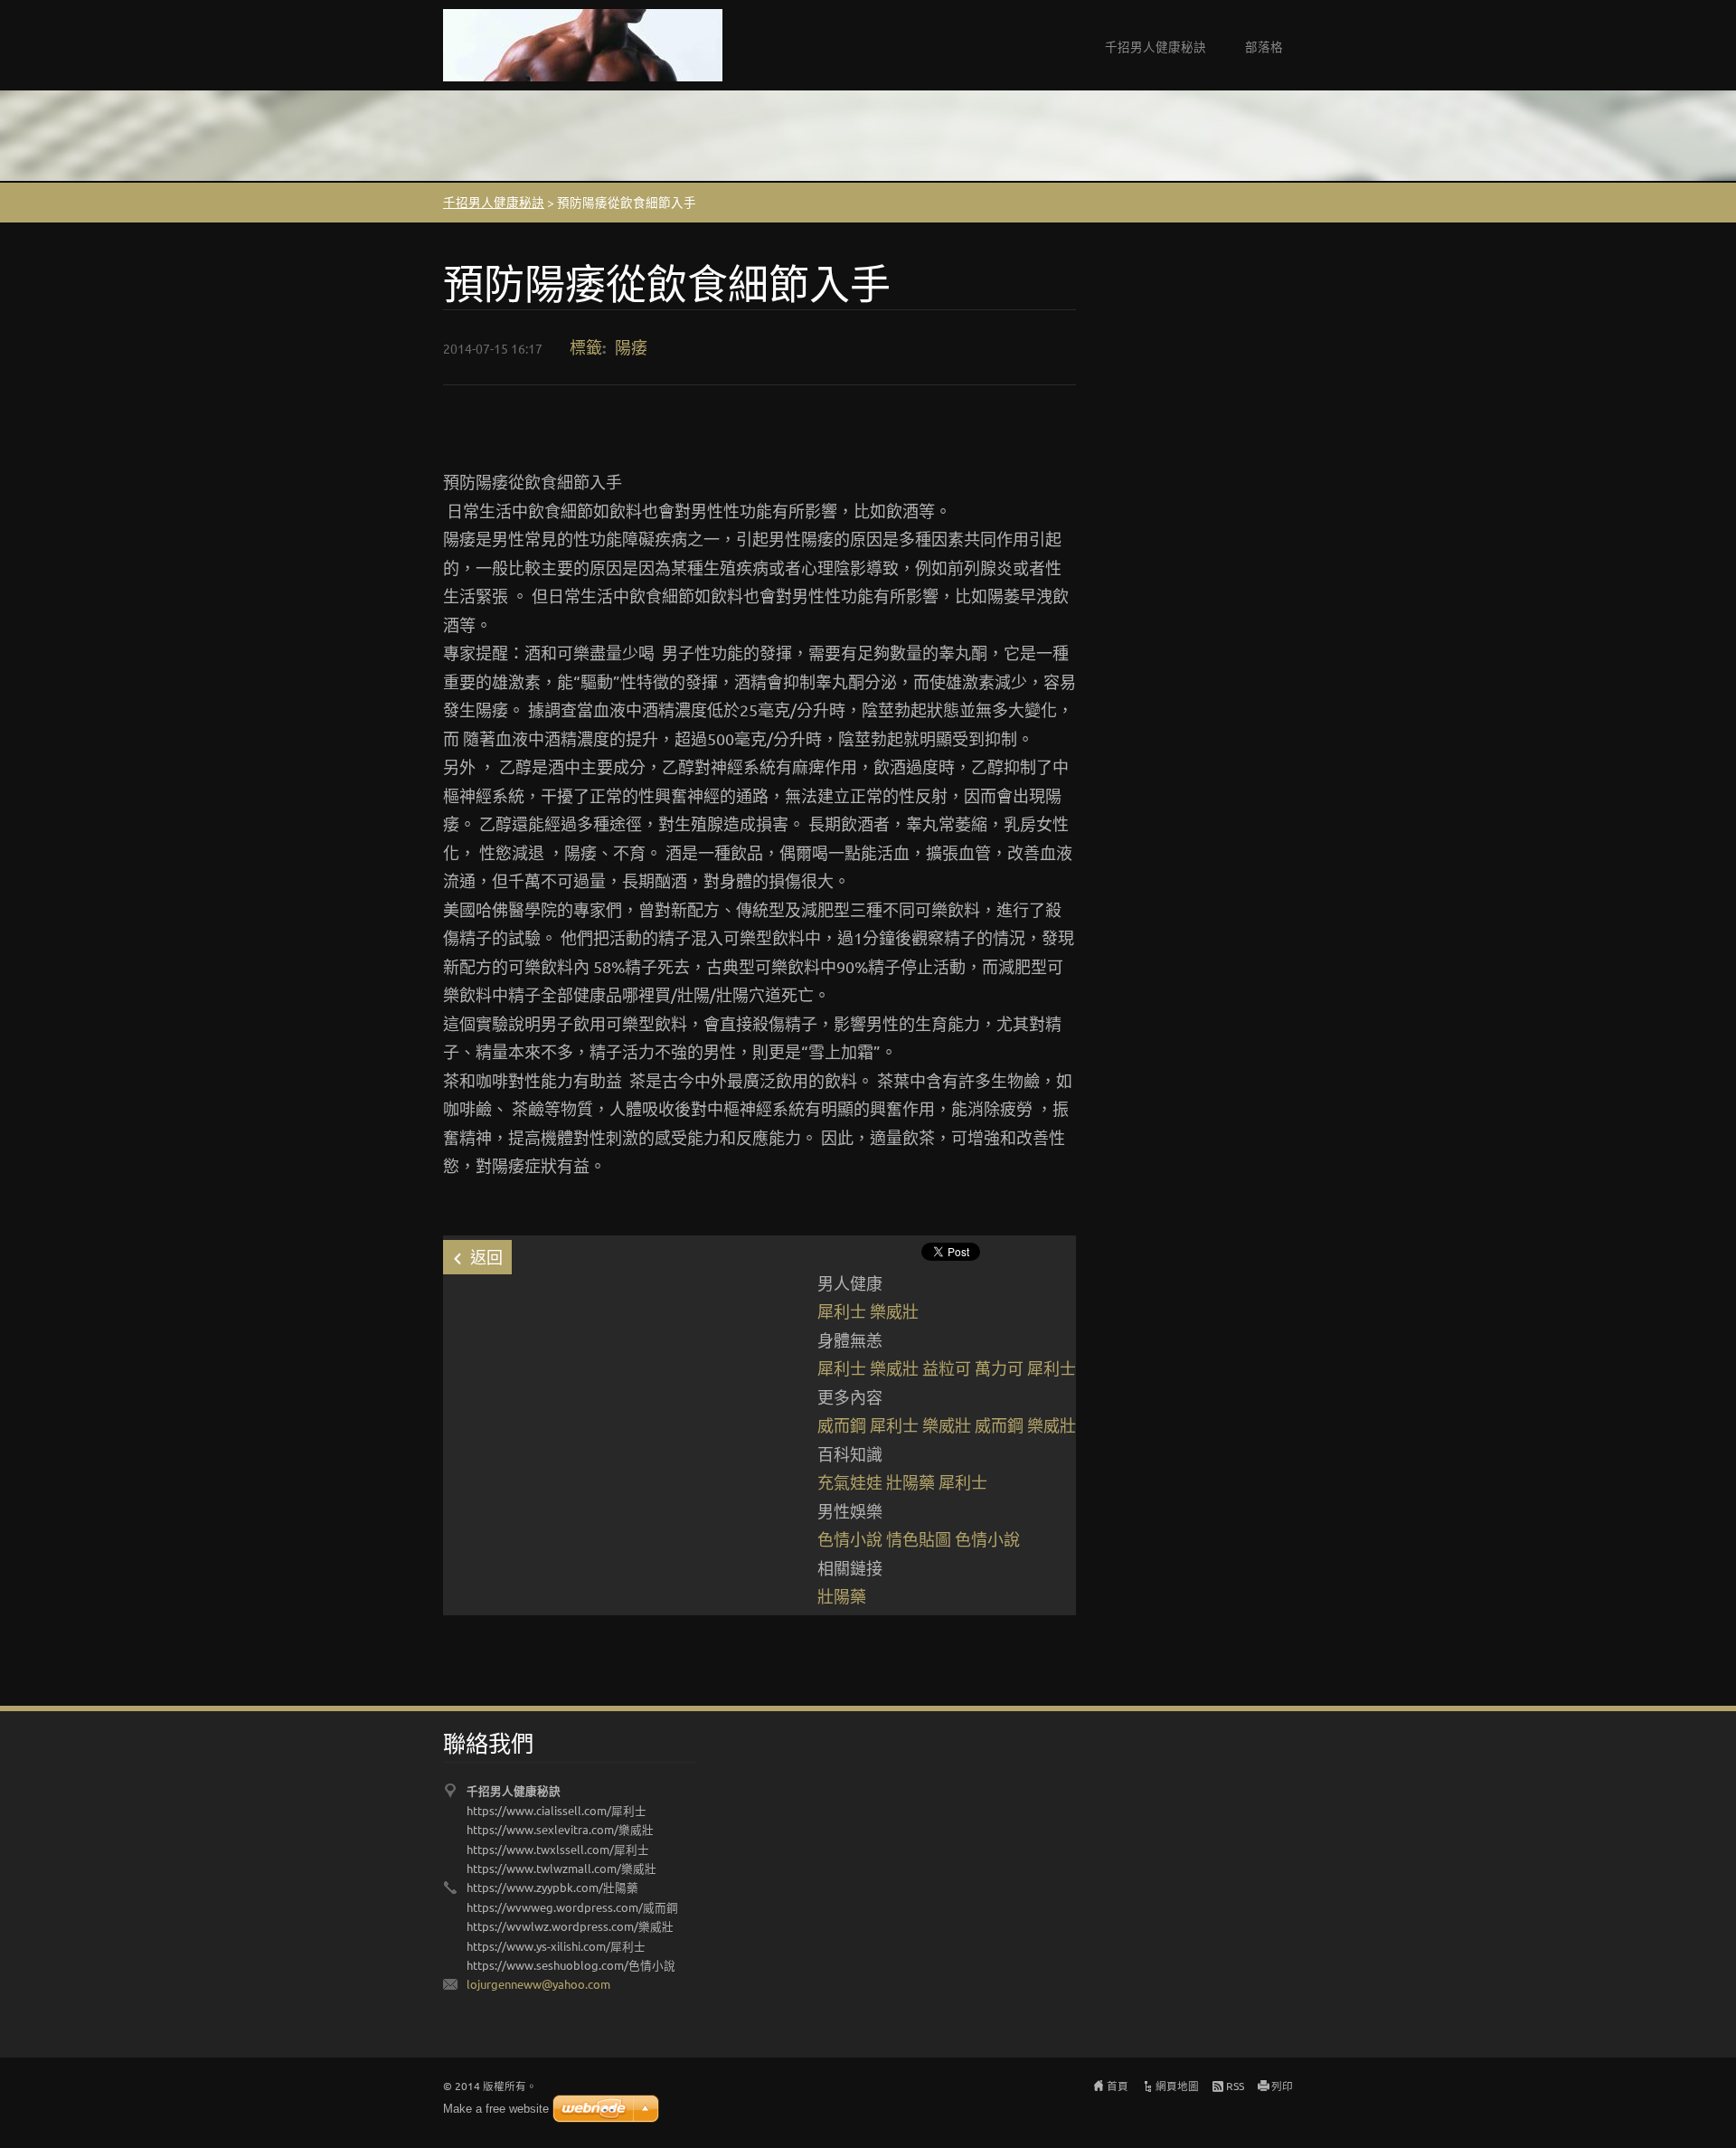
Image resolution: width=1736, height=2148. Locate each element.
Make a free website (496, 2109)
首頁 (1118, 2086)
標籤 (586, 347)
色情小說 (850, 1539)
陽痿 (631, 347)
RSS (1235, 2086)
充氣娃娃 (850, 1482)
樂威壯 (894, 1311)
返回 (486, 1257)
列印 (1282, 2086)
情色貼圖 (919, 1539)
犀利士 (842, 1311)
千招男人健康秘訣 (1156, 46)
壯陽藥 (910, 1482)
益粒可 (947, 1368)
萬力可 (999, 1368)
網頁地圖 (1177, 2086)
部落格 (1264, 46)
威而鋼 (842, 1425)
